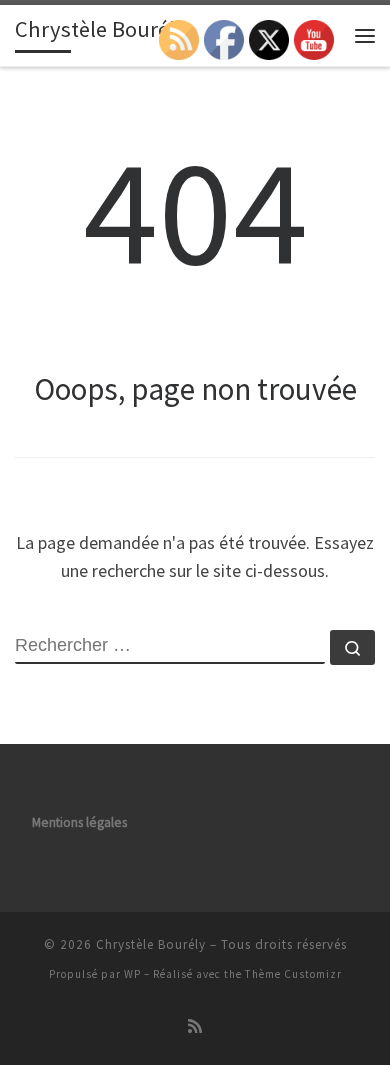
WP (132, 974)
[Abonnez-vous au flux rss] (195, 1026)
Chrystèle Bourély (151, 944)
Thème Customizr (293, 974)
